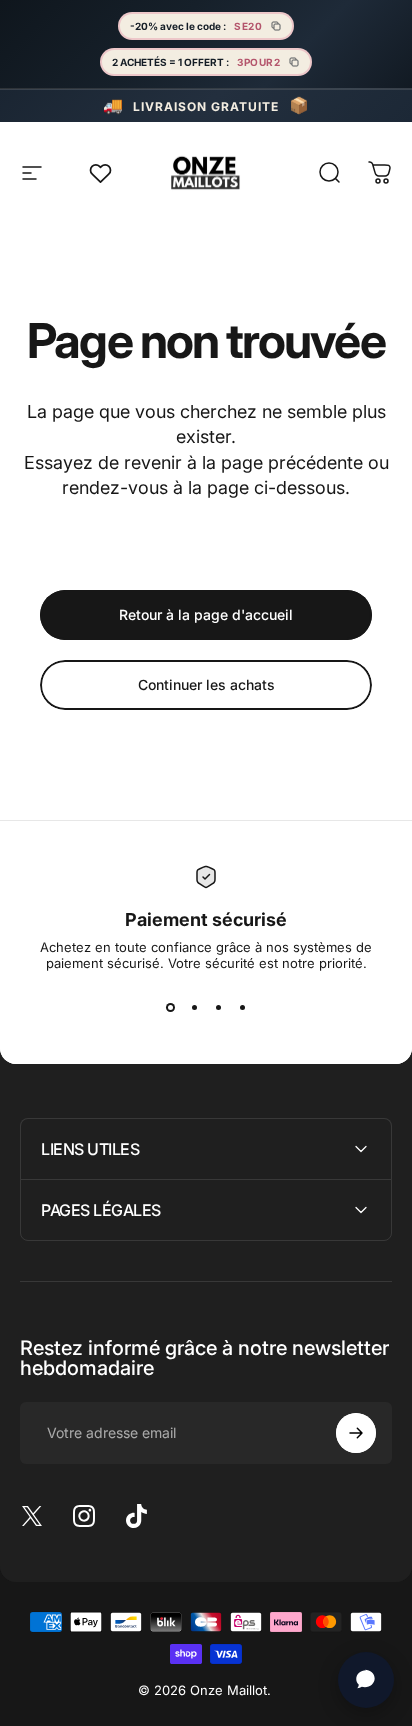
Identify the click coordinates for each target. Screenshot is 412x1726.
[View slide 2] (194, 1007)
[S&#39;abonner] (356, 1433)
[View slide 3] (218, 1007)
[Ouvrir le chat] (366, 1680)
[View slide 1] (170, 1007)
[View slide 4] (242, 1007)
